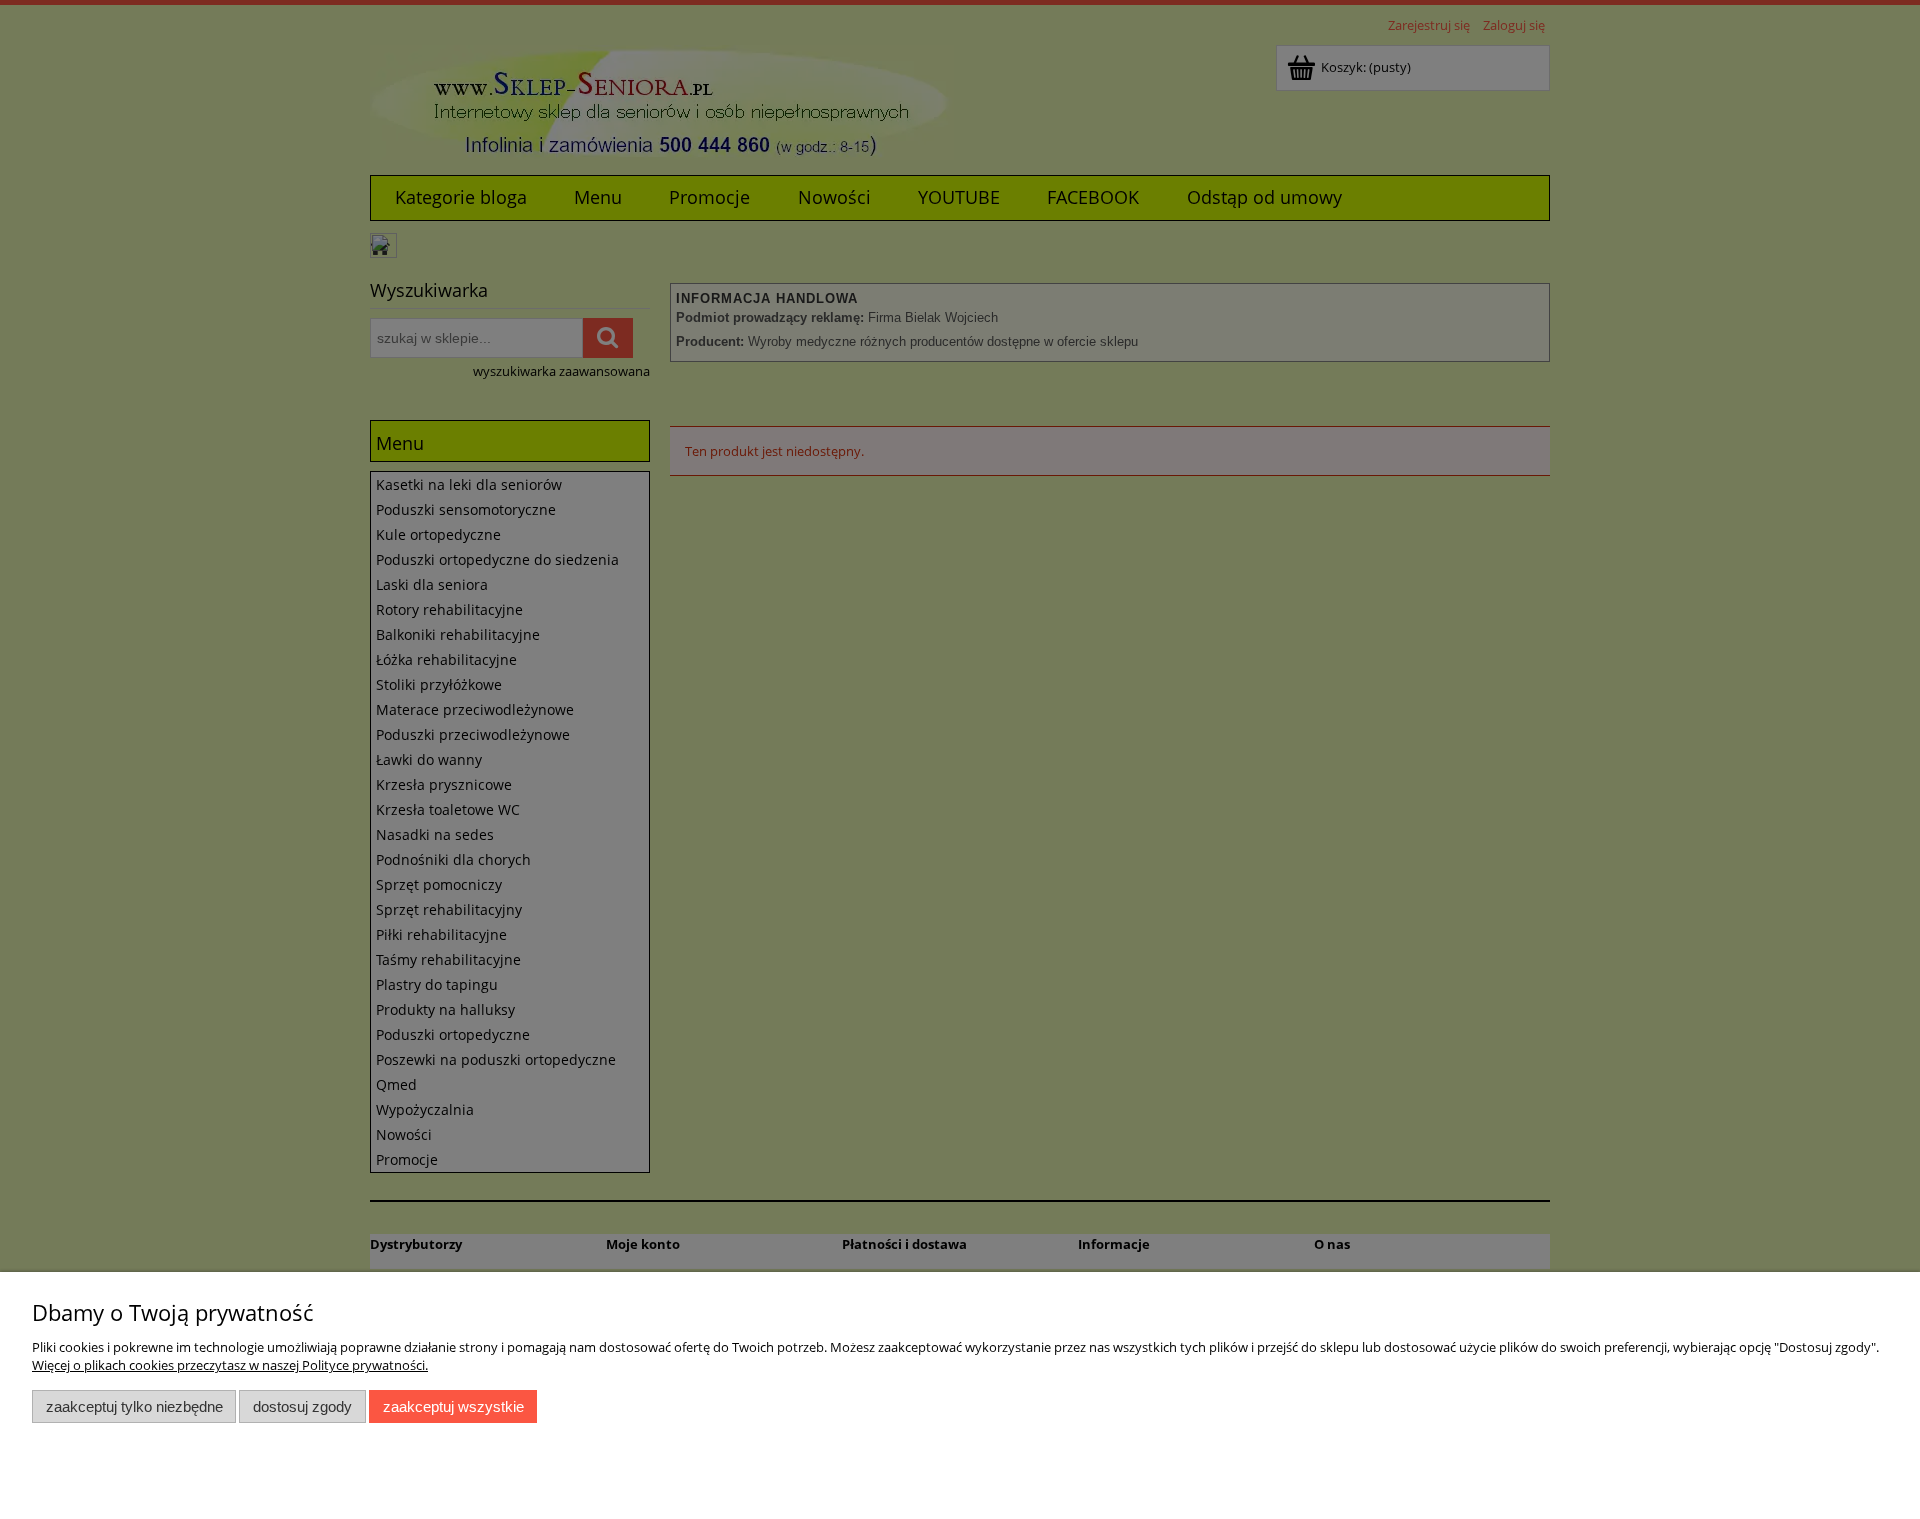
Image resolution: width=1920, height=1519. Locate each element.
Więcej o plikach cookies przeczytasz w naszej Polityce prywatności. (230, 1365)
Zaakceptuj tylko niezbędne (134, 1406)
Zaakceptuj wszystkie (453, 1406)
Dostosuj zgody (302, 1406)
